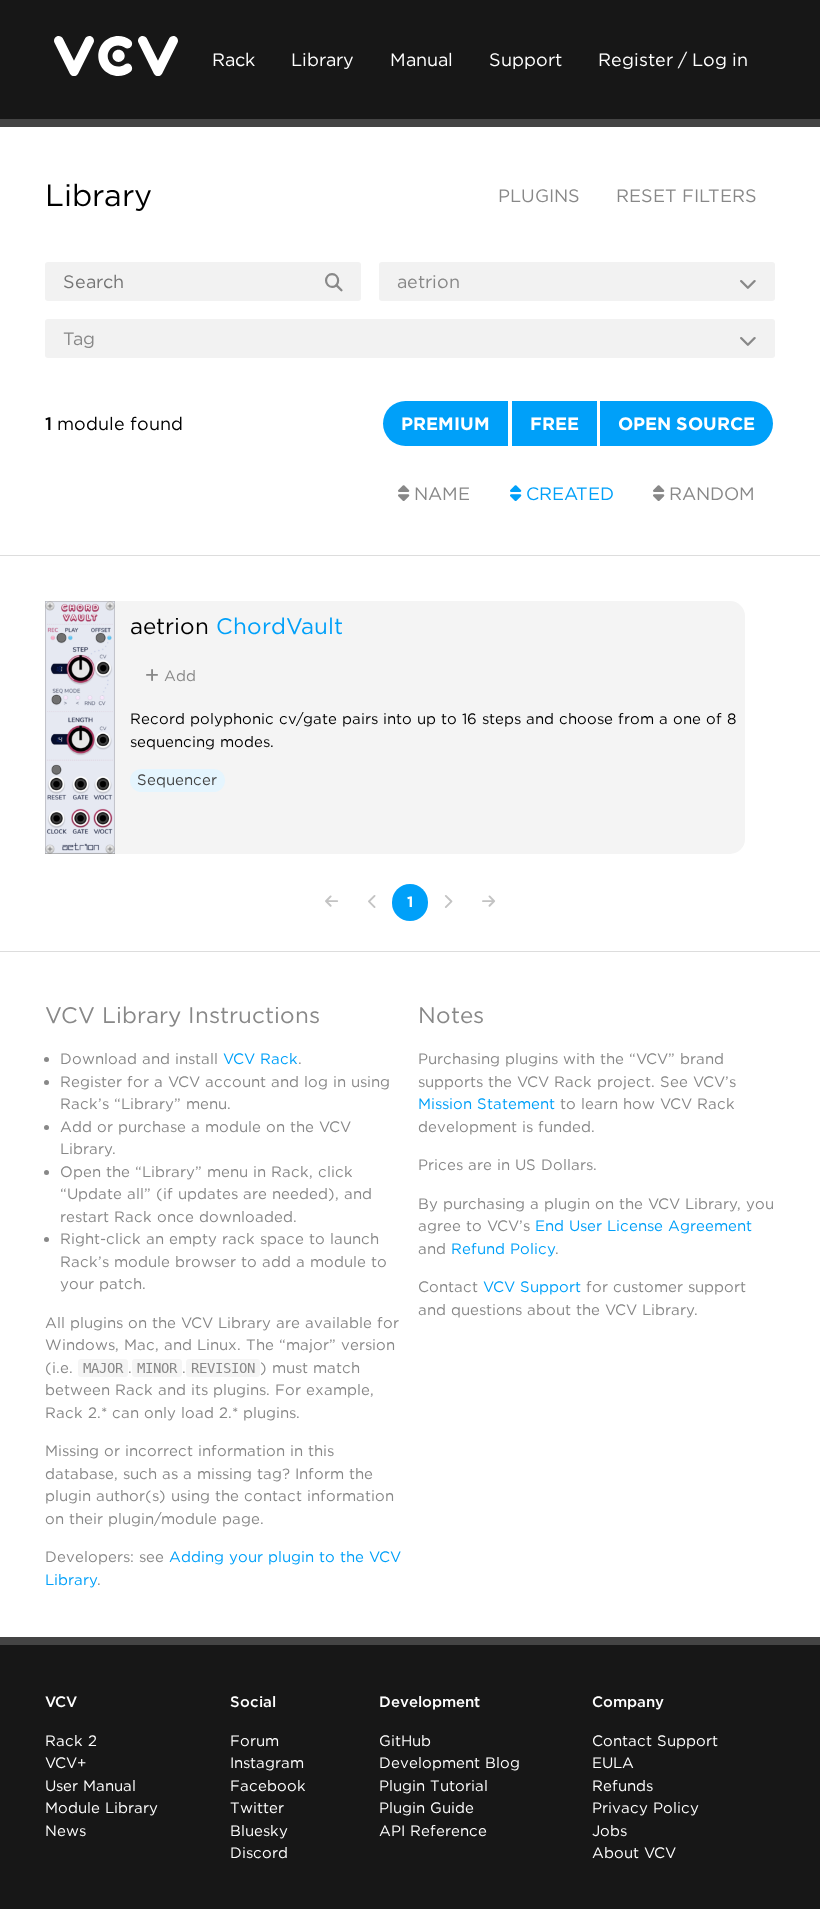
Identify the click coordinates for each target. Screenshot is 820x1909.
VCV (61, 1702)
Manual (421, 59)
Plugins (539, 195)
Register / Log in (673, 59)
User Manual (90, 1786)
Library (322, 59)
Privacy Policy (645, 1808)
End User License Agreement (643, 1226)
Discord (259, 1853)
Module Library (101, 1808)
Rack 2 (71, 1741)
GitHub (405, 1741)
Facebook (268, 1786)
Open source (686, 423)
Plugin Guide (426, 1808)
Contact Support (655, 1741)
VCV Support (532, 1287)
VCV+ (65, 1763)
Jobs (609, 1831)
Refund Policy (503, 1249)
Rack (233, 59)
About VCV (634, 1853)
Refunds (622, 1786)
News (65, 1831)
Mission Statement (486, 1104)
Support (525, 59)
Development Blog (449, 1763)
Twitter (257, 1808)
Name (439, 493)
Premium (445, 423)
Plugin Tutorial (433, 1786)
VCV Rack (260, 1059)
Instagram (267, 1763)
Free (554, 423)
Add (177, 676)
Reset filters (686, 195)
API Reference (433, 1831)
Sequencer (177, 780)
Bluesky (259, 1831)
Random (709, 493)
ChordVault (279, 625)
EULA (613, 1763)
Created (567, 493)
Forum (254, 1741)
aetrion (169, 625)
